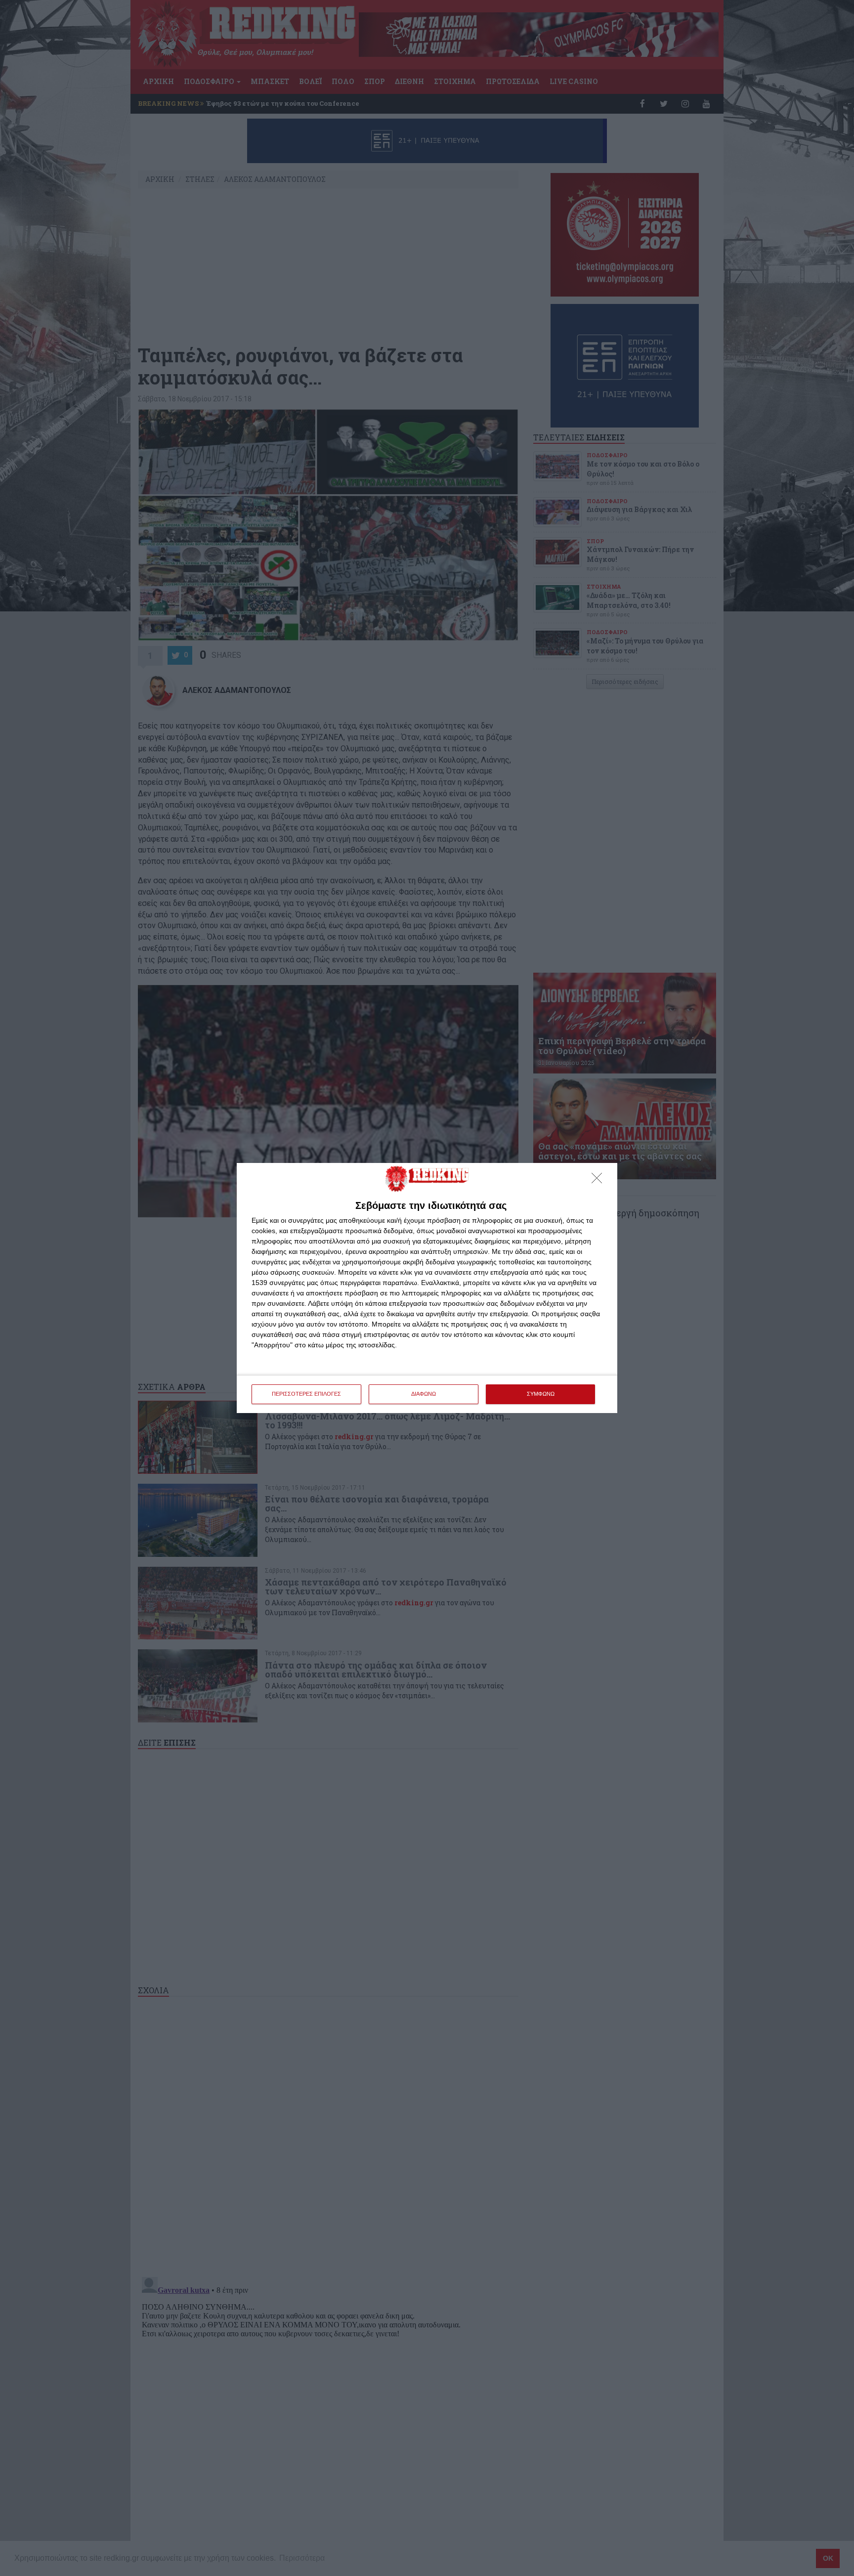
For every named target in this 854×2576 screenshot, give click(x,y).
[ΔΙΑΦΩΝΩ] (599, 1181)
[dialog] (427, 1288)
